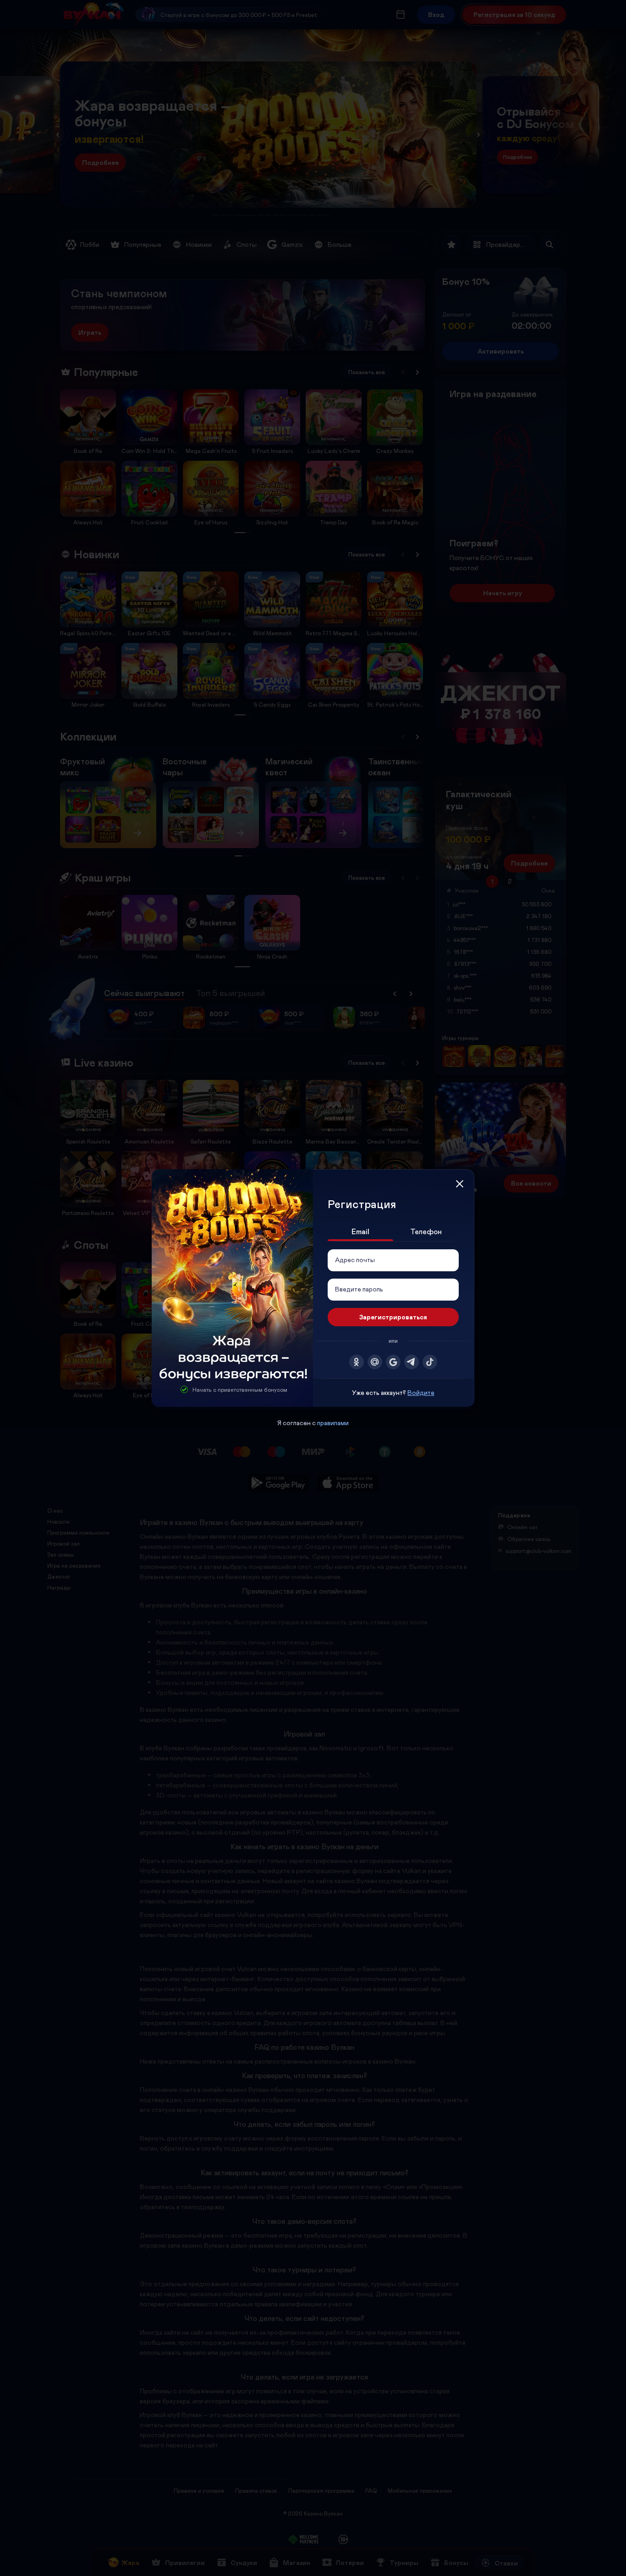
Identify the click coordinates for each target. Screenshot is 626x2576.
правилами (333, 1423)
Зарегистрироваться (393, 1317)
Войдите (421, 1392)
